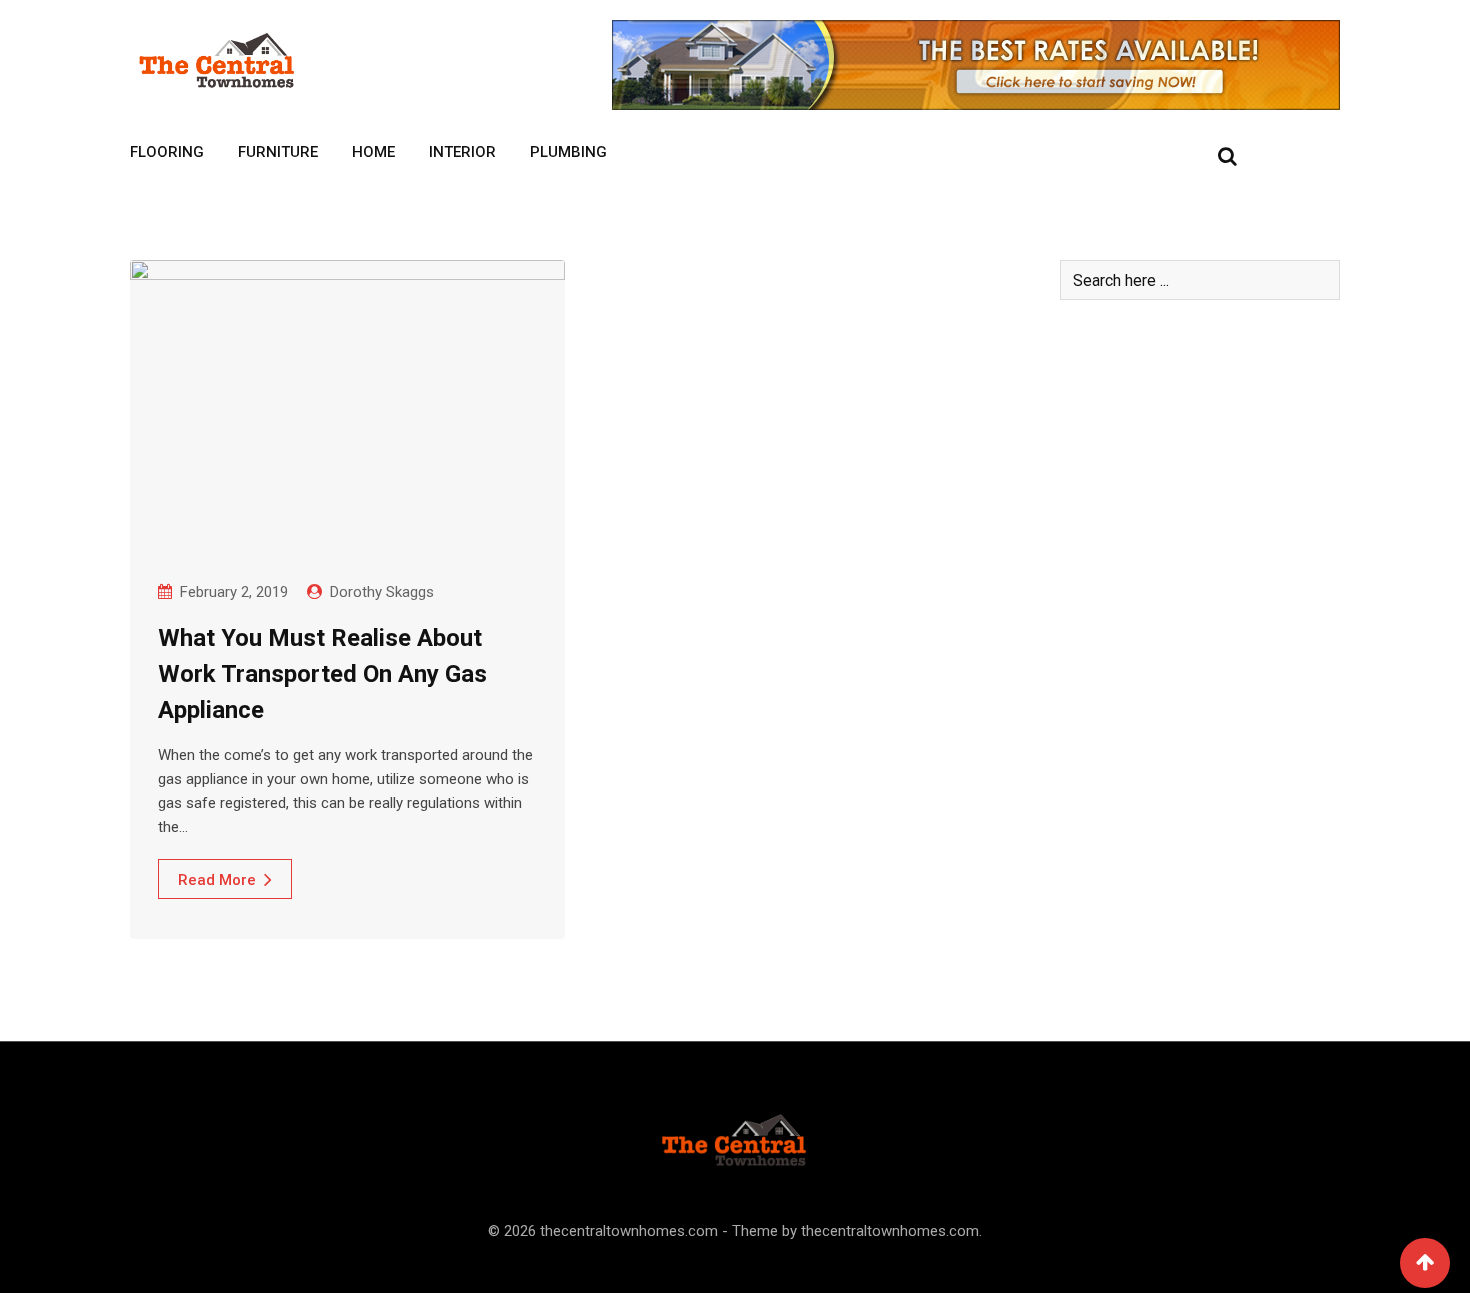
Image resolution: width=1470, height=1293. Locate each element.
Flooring (167, 152)
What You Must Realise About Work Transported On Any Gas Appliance (322, 674)
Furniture (278, 152)
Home (373, 152)
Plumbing (568, 152)
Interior (462, 152)
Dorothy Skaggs (382, 592)
